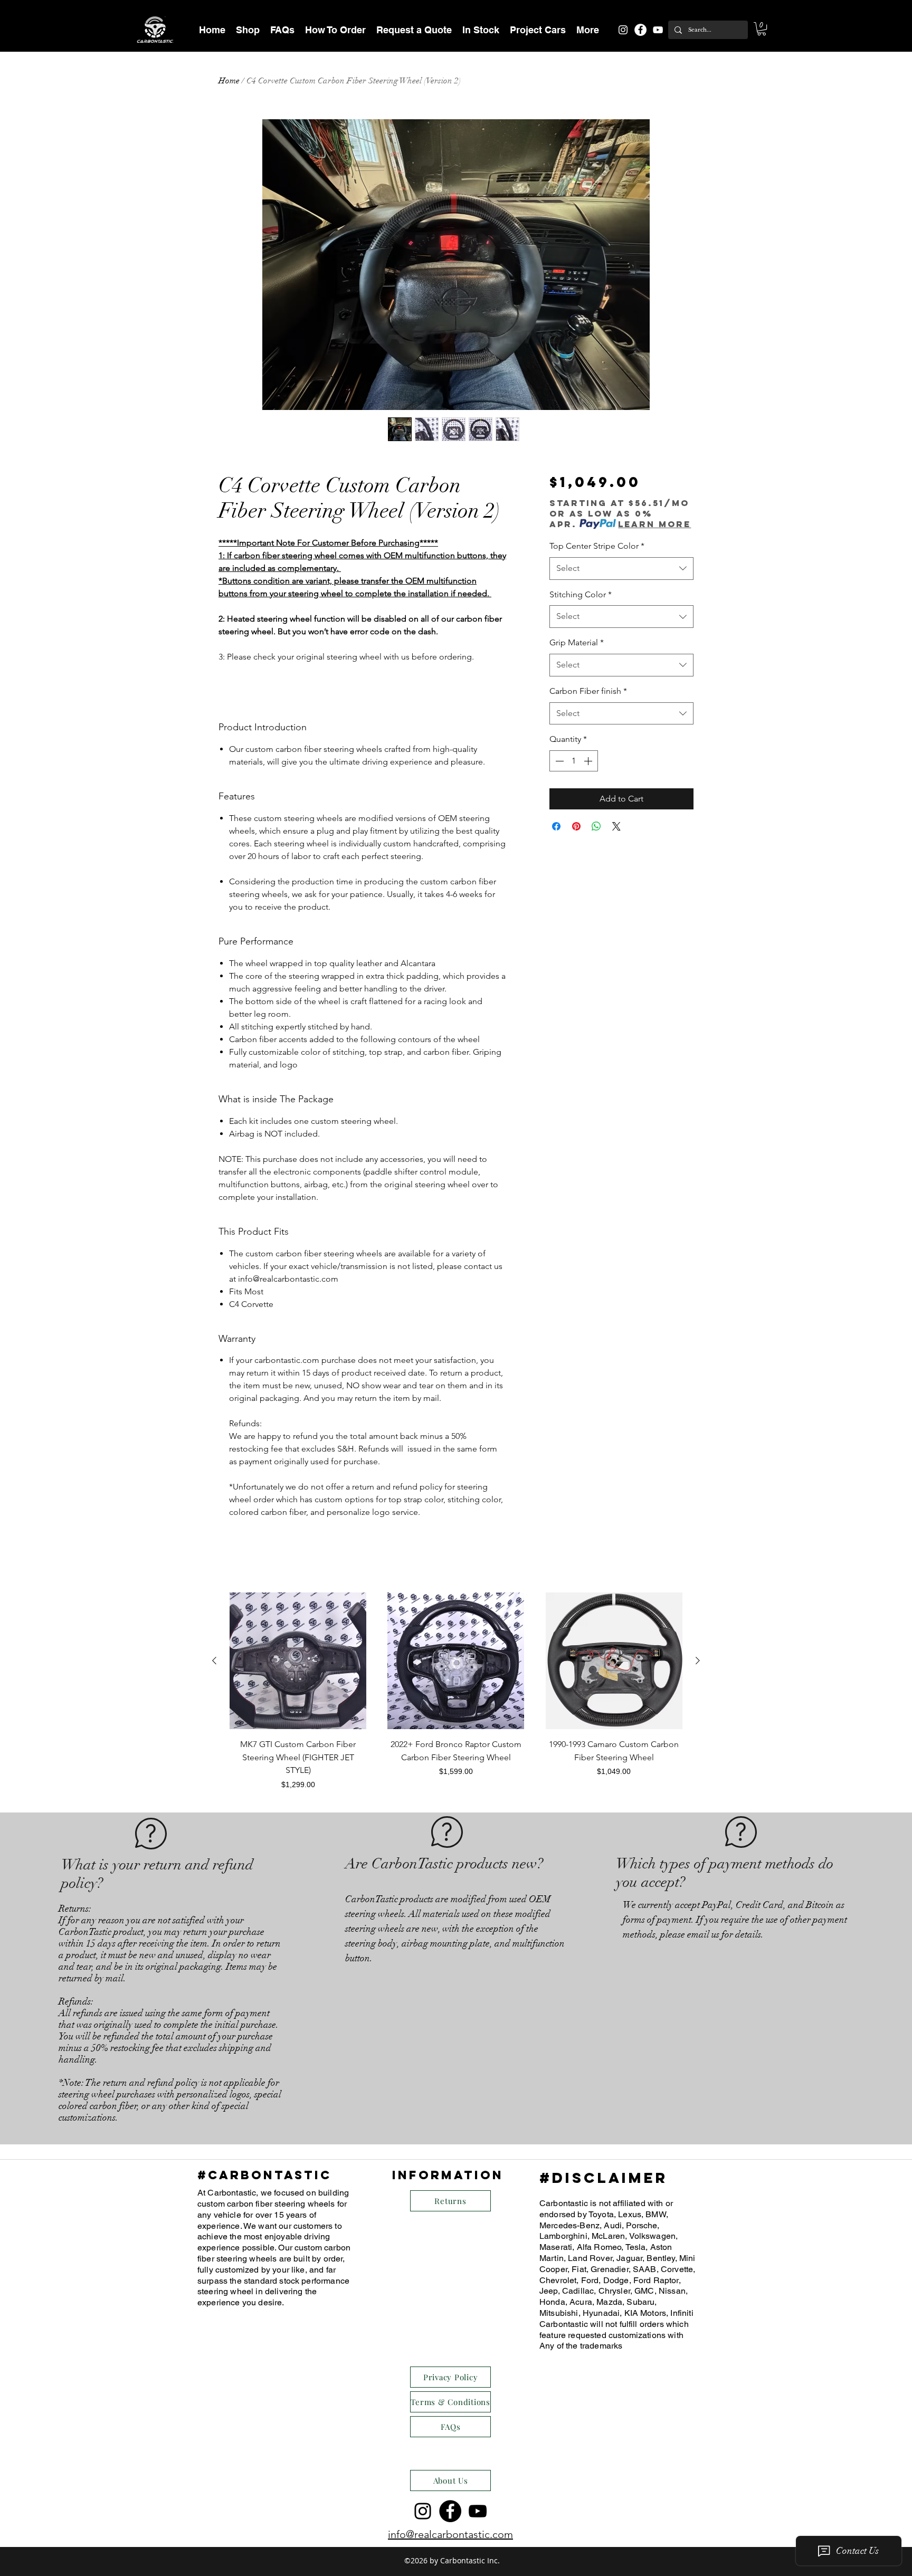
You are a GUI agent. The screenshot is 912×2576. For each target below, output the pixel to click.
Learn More (654, 524)
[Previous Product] (214, 1661)
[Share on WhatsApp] (596, 826)
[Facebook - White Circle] (640, 30)
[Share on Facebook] (556, 826)
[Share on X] (616, 826)
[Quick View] (298, 1661)
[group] (456, 1691)
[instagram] (623, 30)
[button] (248, 30)
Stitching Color (581, 594)
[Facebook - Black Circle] (450, 2511)
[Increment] (589, 761)
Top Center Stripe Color (597, 546)
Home (229, 81)
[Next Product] (698, 1661)
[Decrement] (558, 761)
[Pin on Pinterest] (576, 826)
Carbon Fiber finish (588, 691)
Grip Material (577, 642)
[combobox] (621, 569)
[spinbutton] (574, 761)
